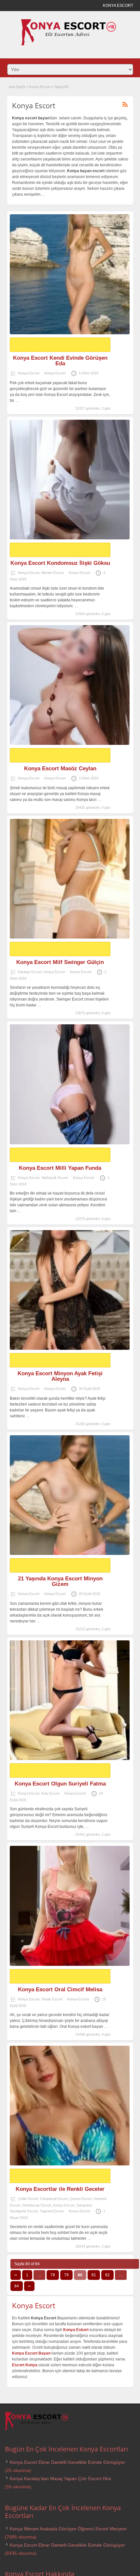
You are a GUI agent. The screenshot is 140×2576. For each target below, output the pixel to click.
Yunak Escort (52, 1999)
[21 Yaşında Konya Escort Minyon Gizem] (70, 1495)
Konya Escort (40, 87)
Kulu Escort (50, 1793)
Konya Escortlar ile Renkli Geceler (60, 2189)
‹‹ (16, 2275)
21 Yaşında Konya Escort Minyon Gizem (60, 1581)
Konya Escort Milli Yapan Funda (60, 1168)
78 (53, 2275)
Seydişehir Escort (24, 2211)
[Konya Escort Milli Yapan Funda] (70, 1084)
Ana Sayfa (17, 87)
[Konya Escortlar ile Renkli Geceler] (70, 2106)
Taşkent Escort (52, 2211)
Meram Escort (53, 573)
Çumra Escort (81, 2199)
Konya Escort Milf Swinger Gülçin (60, 962)
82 (107, 2275)
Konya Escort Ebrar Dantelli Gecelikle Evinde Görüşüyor (67, 2462)
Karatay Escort (30, 972)
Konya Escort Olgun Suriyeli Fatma (60, 1784)
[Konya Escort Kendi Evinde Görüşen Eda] (70, 274)
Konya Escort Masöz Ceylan (60, 768)
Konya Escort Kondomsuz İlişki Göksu (60, 563)
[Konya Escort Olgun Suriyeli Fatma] (70, 1700)
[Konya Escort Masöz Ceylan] (70, 685)
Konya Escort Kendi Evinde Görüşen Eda (60, 361)
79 (66, 2275)
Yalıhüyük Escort (55, 1178)
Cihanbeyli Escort (54, 2199)
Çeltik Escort (28, 2199)
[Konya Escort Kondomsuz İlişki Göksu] (70, 480)
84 (17, 2286)
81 (94, 2275)
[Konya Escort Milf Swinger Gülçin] (70, 879)
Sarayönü (84, 2205)
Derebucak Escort (37, 2205)
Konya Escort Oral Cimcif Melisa (60, 1989)
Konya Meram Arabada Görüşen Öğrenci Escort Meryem (68, 2529)
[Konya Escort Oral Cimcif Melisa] (70, 1906)
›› (29, 2286)
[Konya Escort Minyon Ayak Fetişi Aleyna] (70, 1290)
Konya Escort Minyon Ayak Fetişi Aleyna (60, 1376)
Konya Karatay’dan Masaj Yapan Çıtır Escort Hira (60, 2478)
